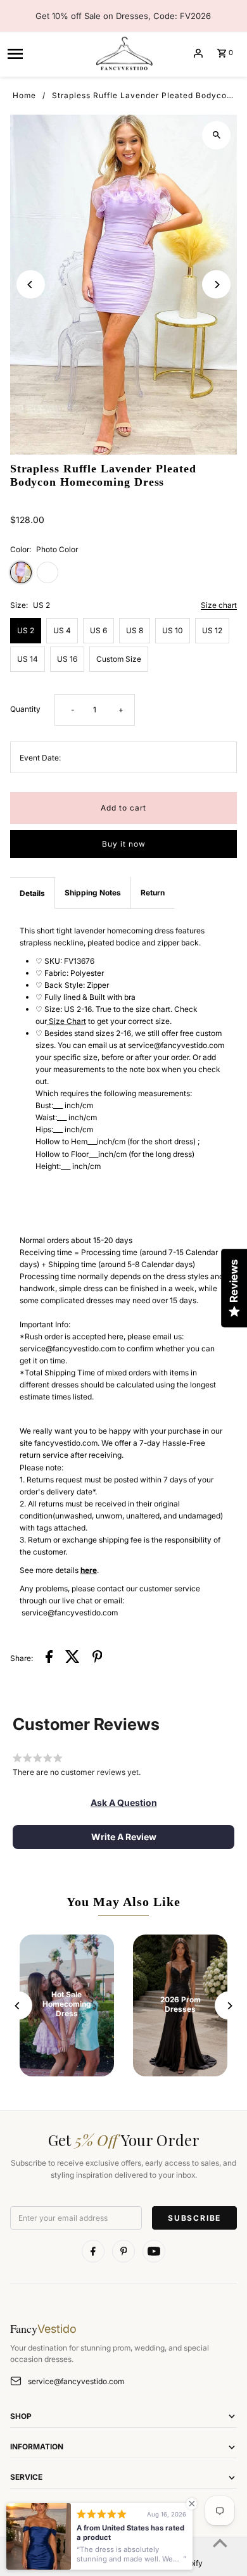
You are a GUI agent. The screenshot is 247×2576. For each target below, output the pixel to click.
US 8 (135, 630)
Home (24, 95)
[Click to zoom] (216, 135)
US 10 (173, 630)
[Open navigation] (46, 53)
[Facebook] (93, 2251)
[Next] (216, 285)
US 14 (28, 659)
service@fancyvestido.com (76, 2381)
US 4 (62, 630)
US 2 (26, 630)
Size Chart (67, 1021)
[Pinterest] (123, 2251)
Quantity (25, 709)
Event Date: (40, 758)
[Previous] (31, 285)
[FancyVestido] (123, 53)
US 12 (212, 630)
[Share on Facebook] (49, 1658)
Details (32, 893)
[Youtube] (154, 2251)
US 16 (67, 659)
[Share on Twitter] (73, 1658)
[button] (124, 1803)
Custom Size (119, 659)
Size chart (219, 606)
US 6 (98, 630)
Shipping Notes (93, 893)
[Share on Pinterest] (98, 1658)
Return (153, 893)
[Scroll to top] (220, 2543)
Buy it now (124, 844)
